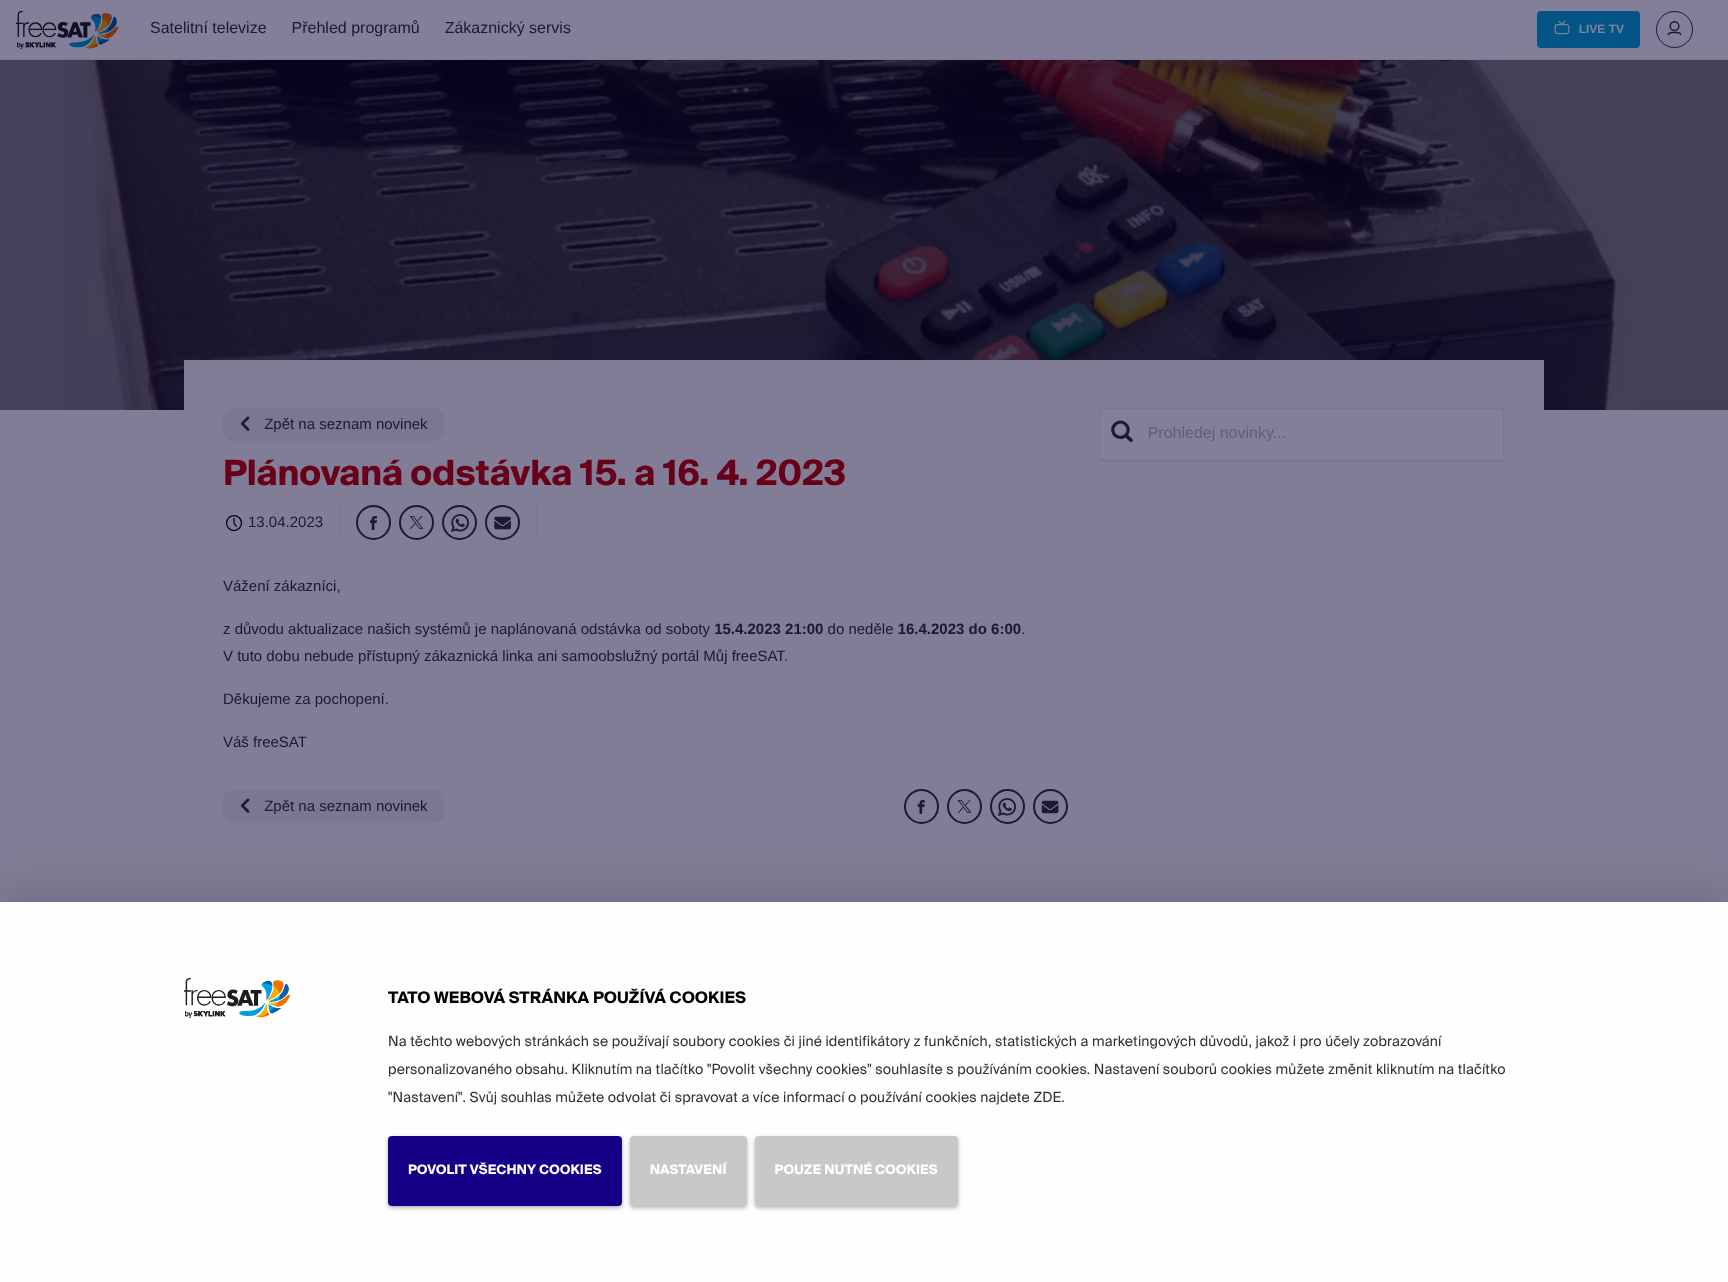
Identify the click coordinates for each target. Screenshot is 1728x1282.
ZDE (1047, 1098)
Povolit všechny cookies (505, 1170)
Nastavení (688, 1170)
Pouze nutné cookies (856, 1170)
